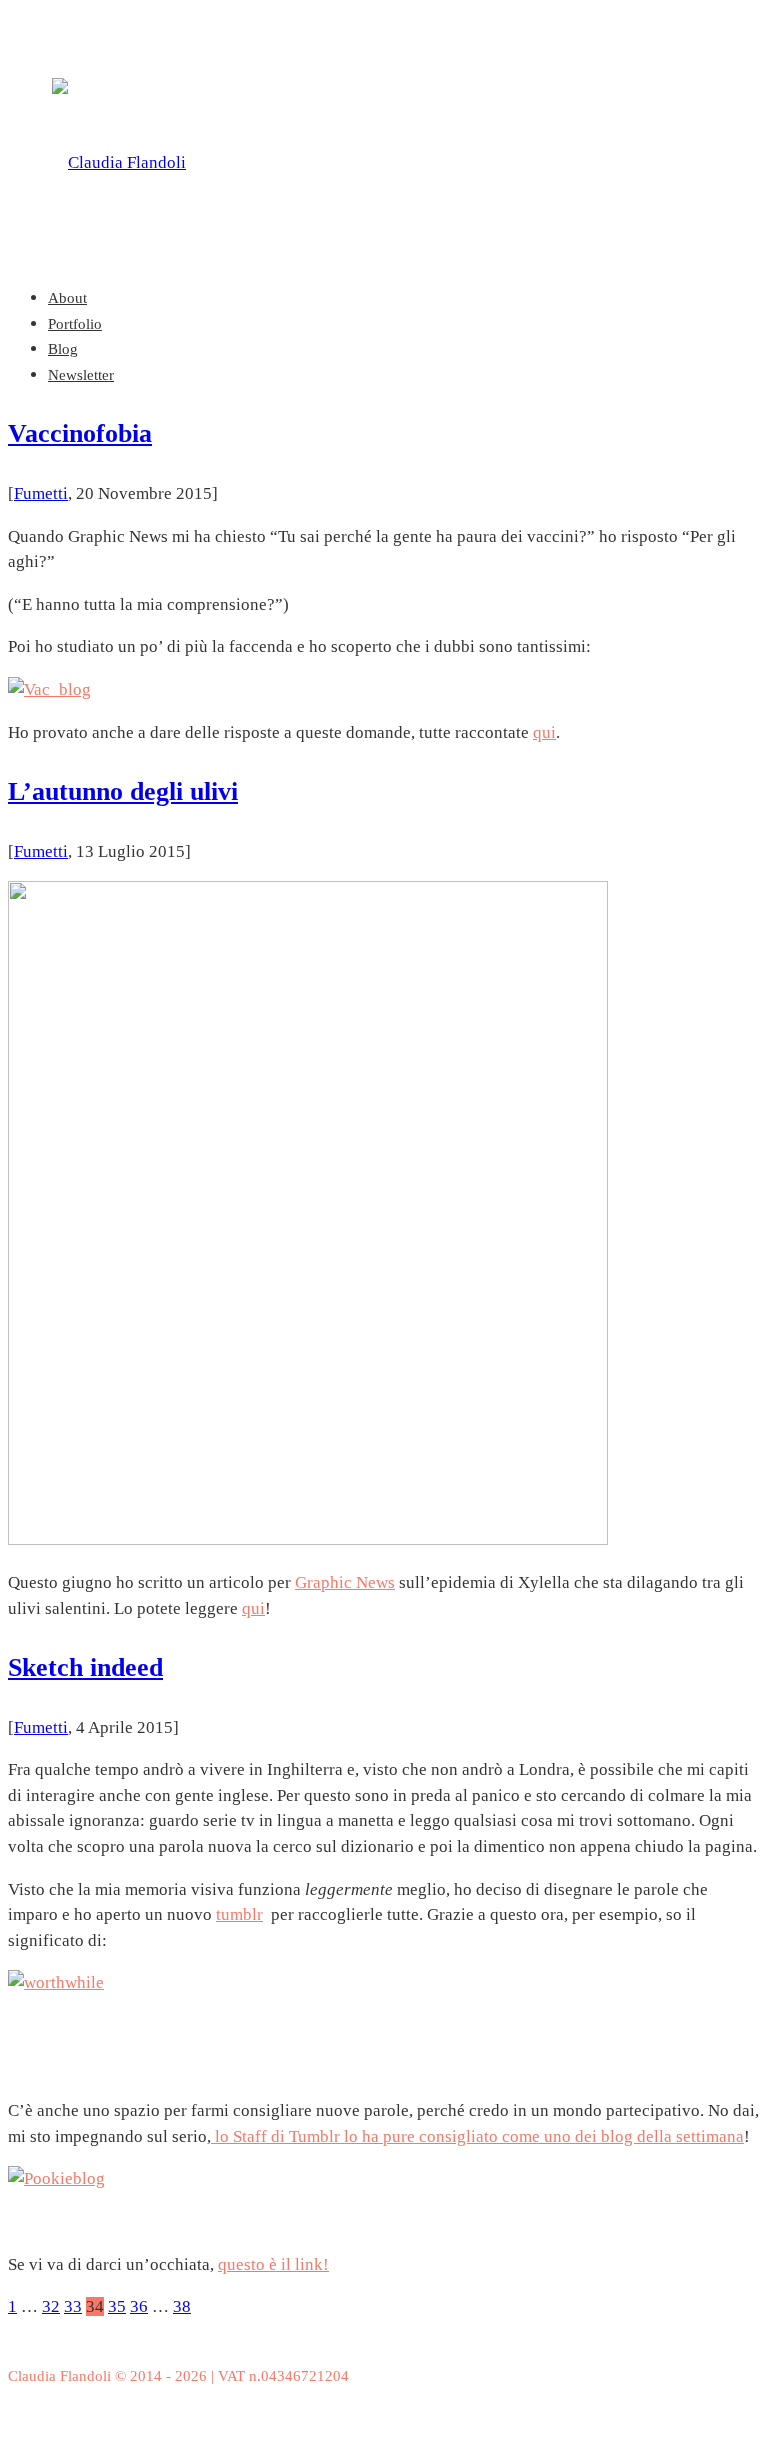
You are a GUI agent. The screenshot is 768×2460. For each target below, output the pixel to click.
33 (73, 2306)
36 (139, 2306)
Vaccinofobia (80, 433)
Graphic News (345, 1582)
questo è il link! (273, 2264)
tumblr (239, 1914)
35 (117, 2306)
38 (182, 2306)
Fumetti (41, 493)
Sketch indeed (85, 1667)
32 (51, 2306)
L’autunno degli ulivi (123, 791)
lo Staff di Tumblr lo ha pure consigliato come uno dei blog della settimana (477, 2136)
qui (544, 732)
